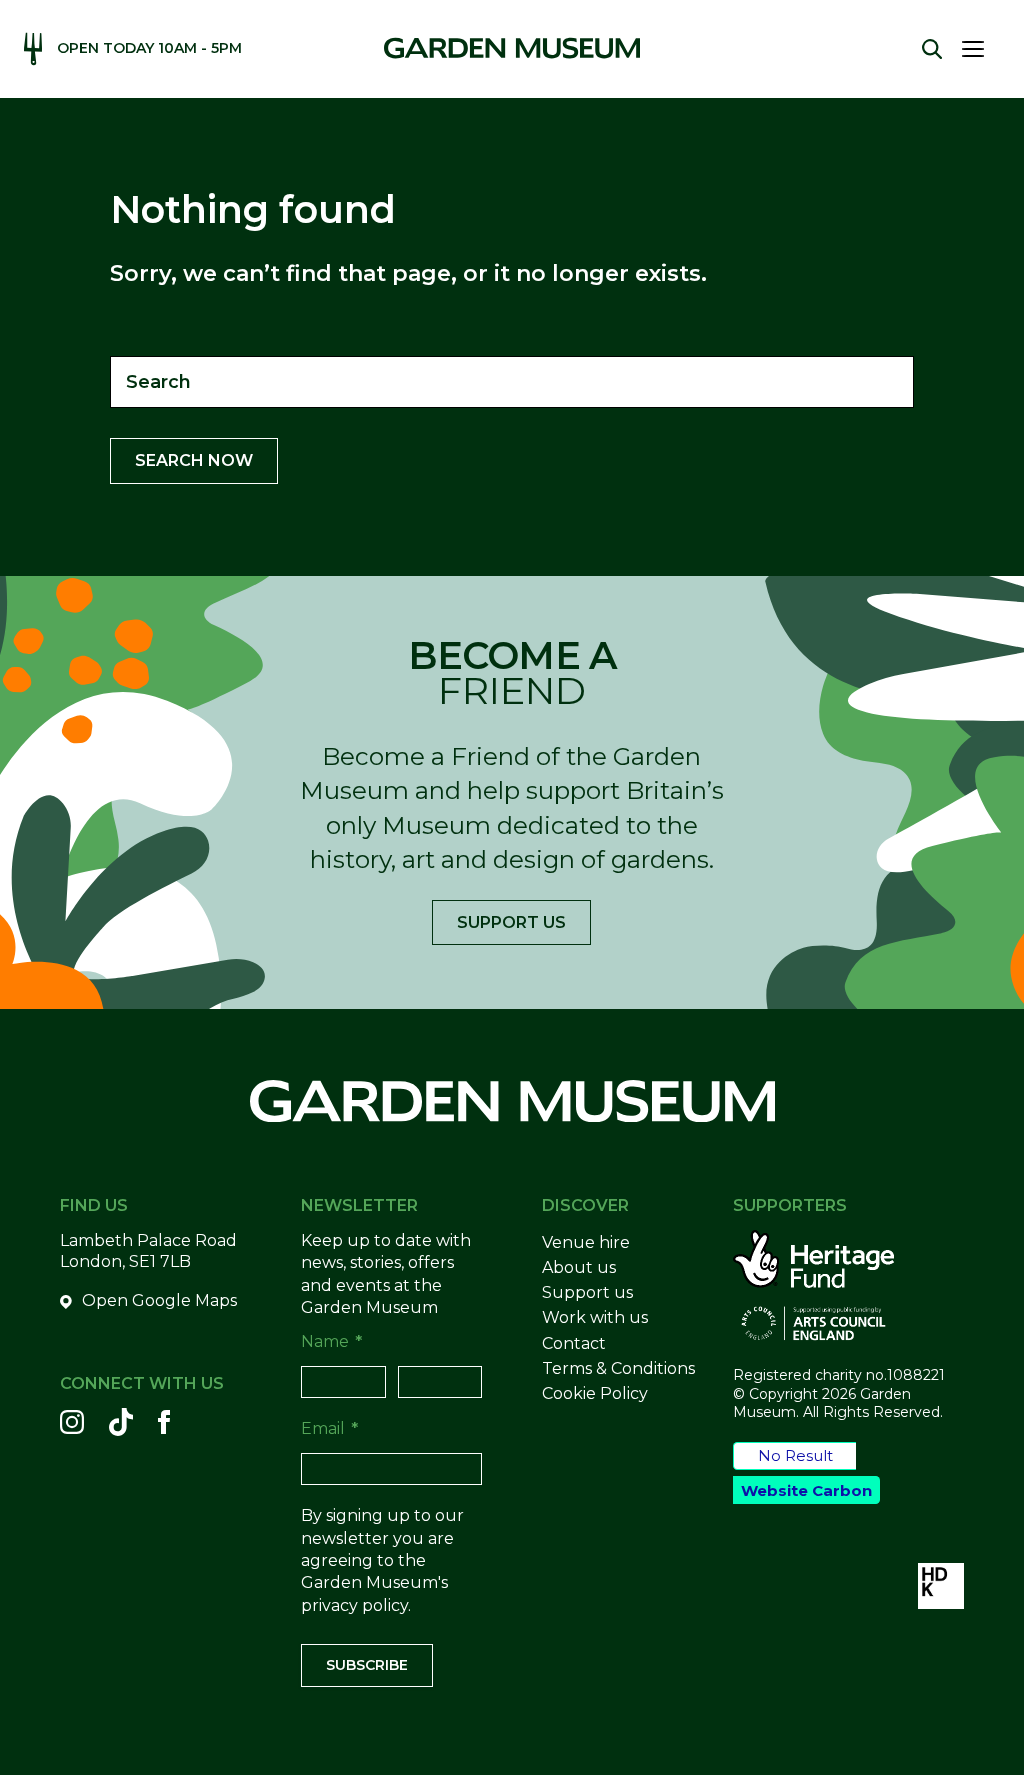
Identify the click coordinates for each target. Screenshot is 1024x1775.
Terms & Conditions (618, 1368)
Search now (194, 460)
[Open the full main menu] (981, 49)
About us (579, 1267)
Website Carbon (806, 1490)
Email (329, 1428)
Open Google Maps (159, 1300)
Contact (574, 1343)
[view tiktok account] (121, 1422)
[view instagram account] (72, 1422)
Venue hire (586, 1242)
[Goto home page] (512, 48)
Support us (511, 922)
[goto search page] (932, 49)
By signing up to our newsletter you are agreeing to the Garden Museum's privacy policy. (382, 1560)
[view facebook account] (164, 1422)
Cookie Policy (595, 1393)
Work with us (595, 1317)
